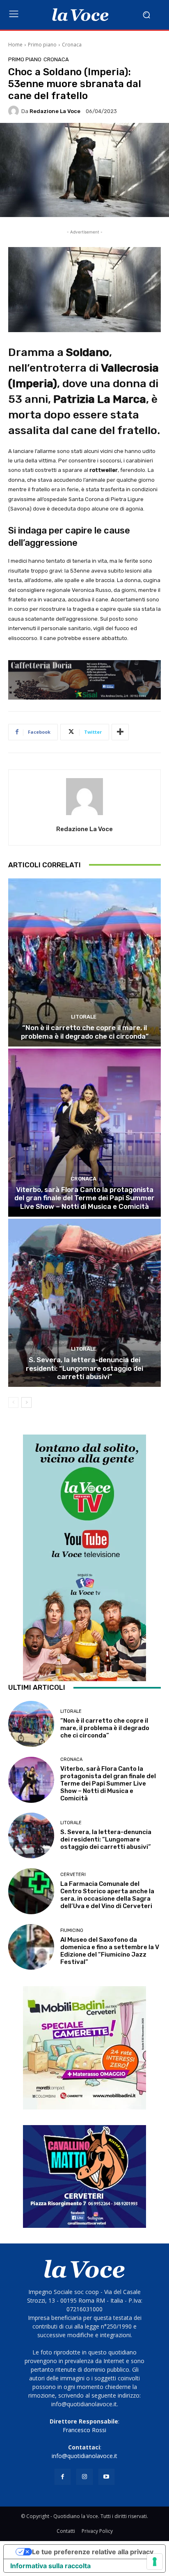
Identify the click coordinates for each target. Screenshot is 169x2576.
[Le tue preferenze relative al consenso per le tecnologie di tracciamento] (155, 2562)
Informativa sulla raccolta (50, 2566)
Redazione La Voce (55, 111)
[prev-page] (13, 1402)
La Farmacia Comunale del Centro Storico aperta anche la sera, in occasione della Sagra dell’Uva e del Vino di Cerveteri (107, 1895)
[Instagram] (84, 2477)
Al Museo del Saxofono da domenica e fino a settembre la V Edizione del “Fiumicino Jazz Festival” (110, 1951)
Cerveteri (73, 1875)
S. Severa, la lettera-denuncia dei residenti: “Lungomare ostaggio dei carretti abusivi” (84, 1368)
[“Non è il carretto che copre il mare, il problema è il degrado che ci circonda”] (84, 962)
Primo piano (42, 45)
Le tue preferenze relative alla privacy (93, 2552)
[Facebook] (63, 2477)
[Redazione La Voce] (15, 111)
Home (15, 45)
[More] (120, 732)
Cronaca (72, 45)
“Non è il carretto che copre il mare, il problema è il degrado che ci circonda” (85, 1032)
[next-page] (26, 1402)
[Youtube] (106, 2477)
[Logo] (80, 15)
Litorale (84, 1017)
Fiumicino (72, 1930)
